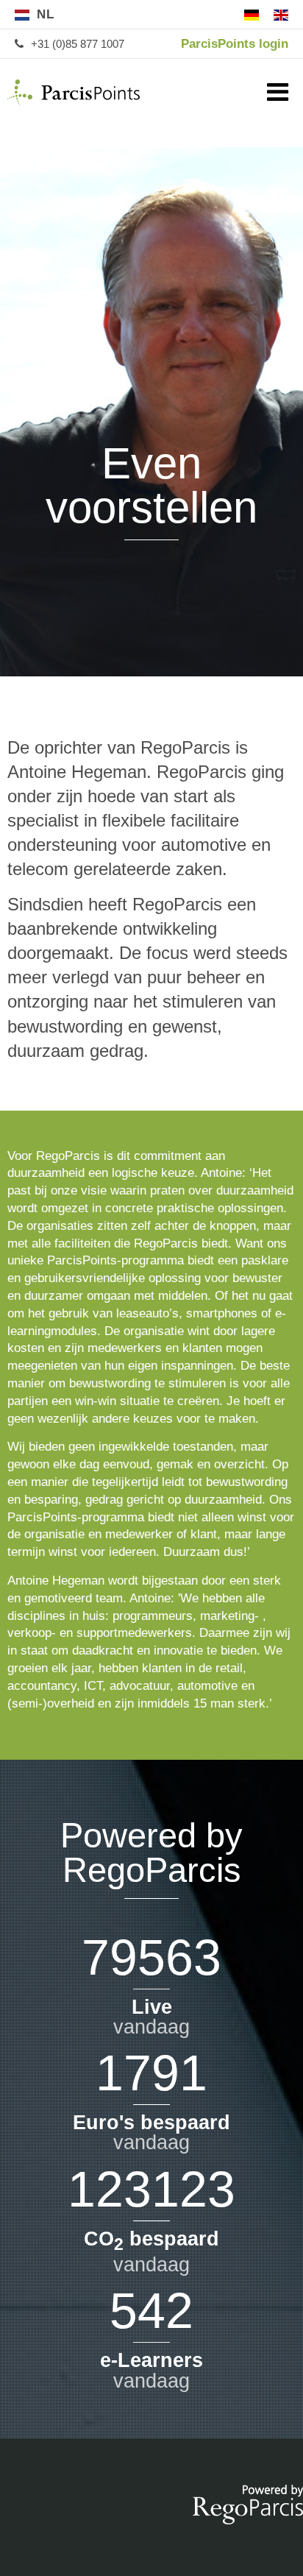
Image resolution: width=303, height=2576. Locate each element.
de (252, 15)
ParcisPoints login (235, 44)
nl (46, 14)
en (281, 15)
